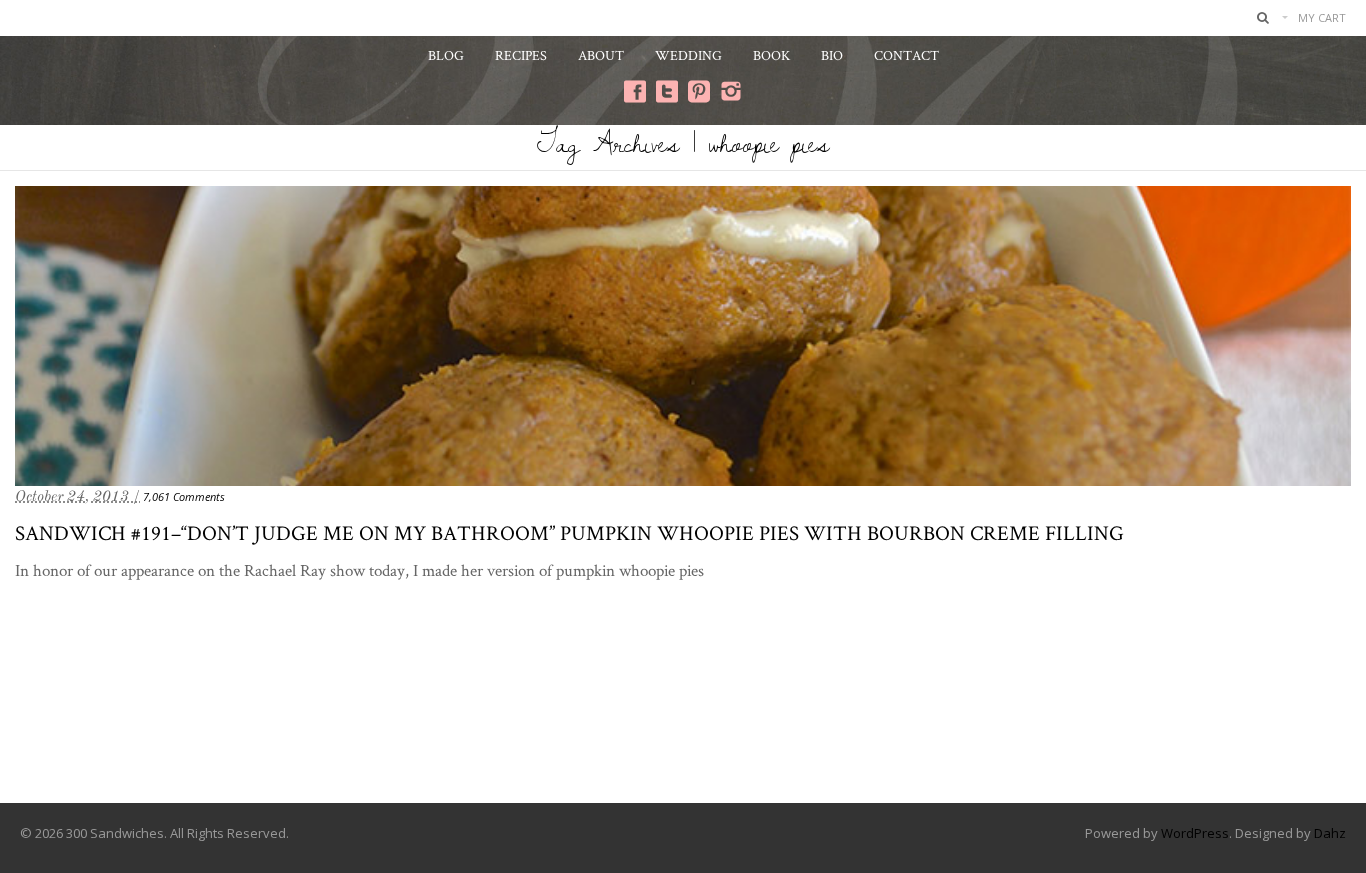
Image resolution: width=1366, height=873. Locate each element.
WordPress (1195, 833)
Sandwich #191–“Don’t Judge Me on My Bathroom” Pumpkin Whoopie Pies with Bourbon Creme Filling (569, 532)
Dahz (1330, 833)
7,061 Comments (184, 496)
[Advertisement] (683, 722)
